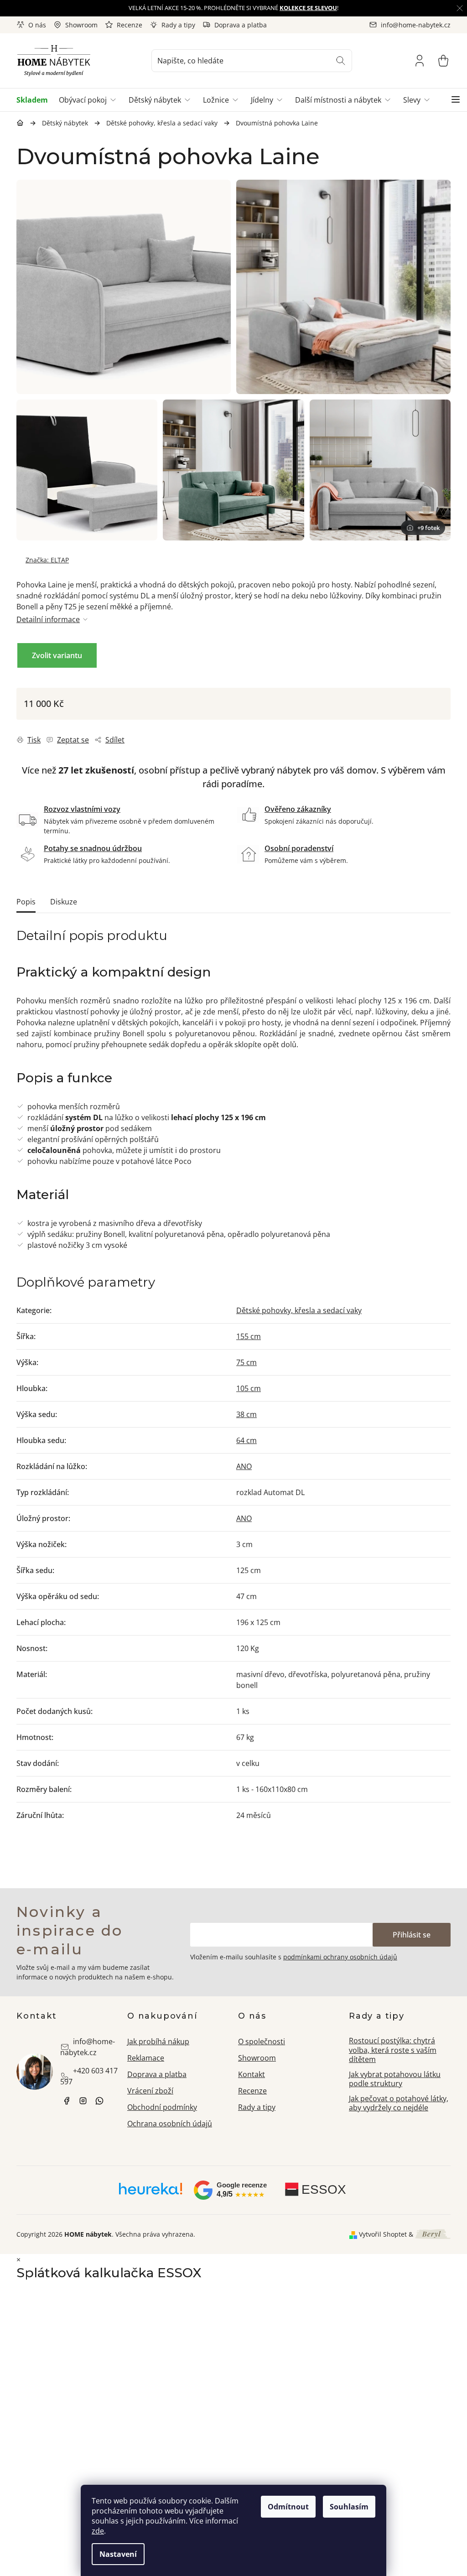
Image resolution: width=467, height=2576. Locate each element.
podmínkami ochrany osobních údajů (340, 1957)
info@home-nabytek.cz (88, 2047)
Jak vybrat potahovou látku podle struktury (395, 2079)
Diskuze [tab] (64, 902)
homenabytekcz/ (83, 2101)
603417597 (99, 2101)
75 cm (246, 1362)
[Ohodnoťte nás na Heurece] (151, 2192)
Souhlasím (349, 2507)
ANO (244, 1466)
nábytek (67, 2101)
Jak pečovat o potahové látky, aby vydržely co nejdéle (399, 2103)
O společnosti (262, 2041)
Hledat (341, 61)
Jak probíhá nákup (158, 2041)
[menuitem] (35, 100)
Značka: (47, 560)
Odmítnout (288, 2507)
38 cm (246, 1414)
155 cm (249, 1336)
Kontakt (252, 2074)
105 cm (249, 1388)
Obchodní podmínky (162, 2107)
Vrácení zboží (150, 2091)
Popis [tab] (26, 902)
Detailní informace (48, 619)
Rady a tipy (178, 25)
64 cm (246, 1440)
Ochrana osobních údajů (170, 2124)
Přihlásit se (412, 1935)
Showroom (81, 25)
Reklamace (146, 2058)
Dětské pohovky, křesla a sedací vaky (299, 1310)
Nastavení (118, 2554)
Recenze (130, 25)
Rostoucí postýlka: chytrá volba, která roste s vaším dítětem (393, 2050)
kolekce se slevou (308, 8)
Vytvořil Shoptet (383, 2234)
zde (98, 2531)
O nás (37, 25)
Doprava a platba (241, 25)
